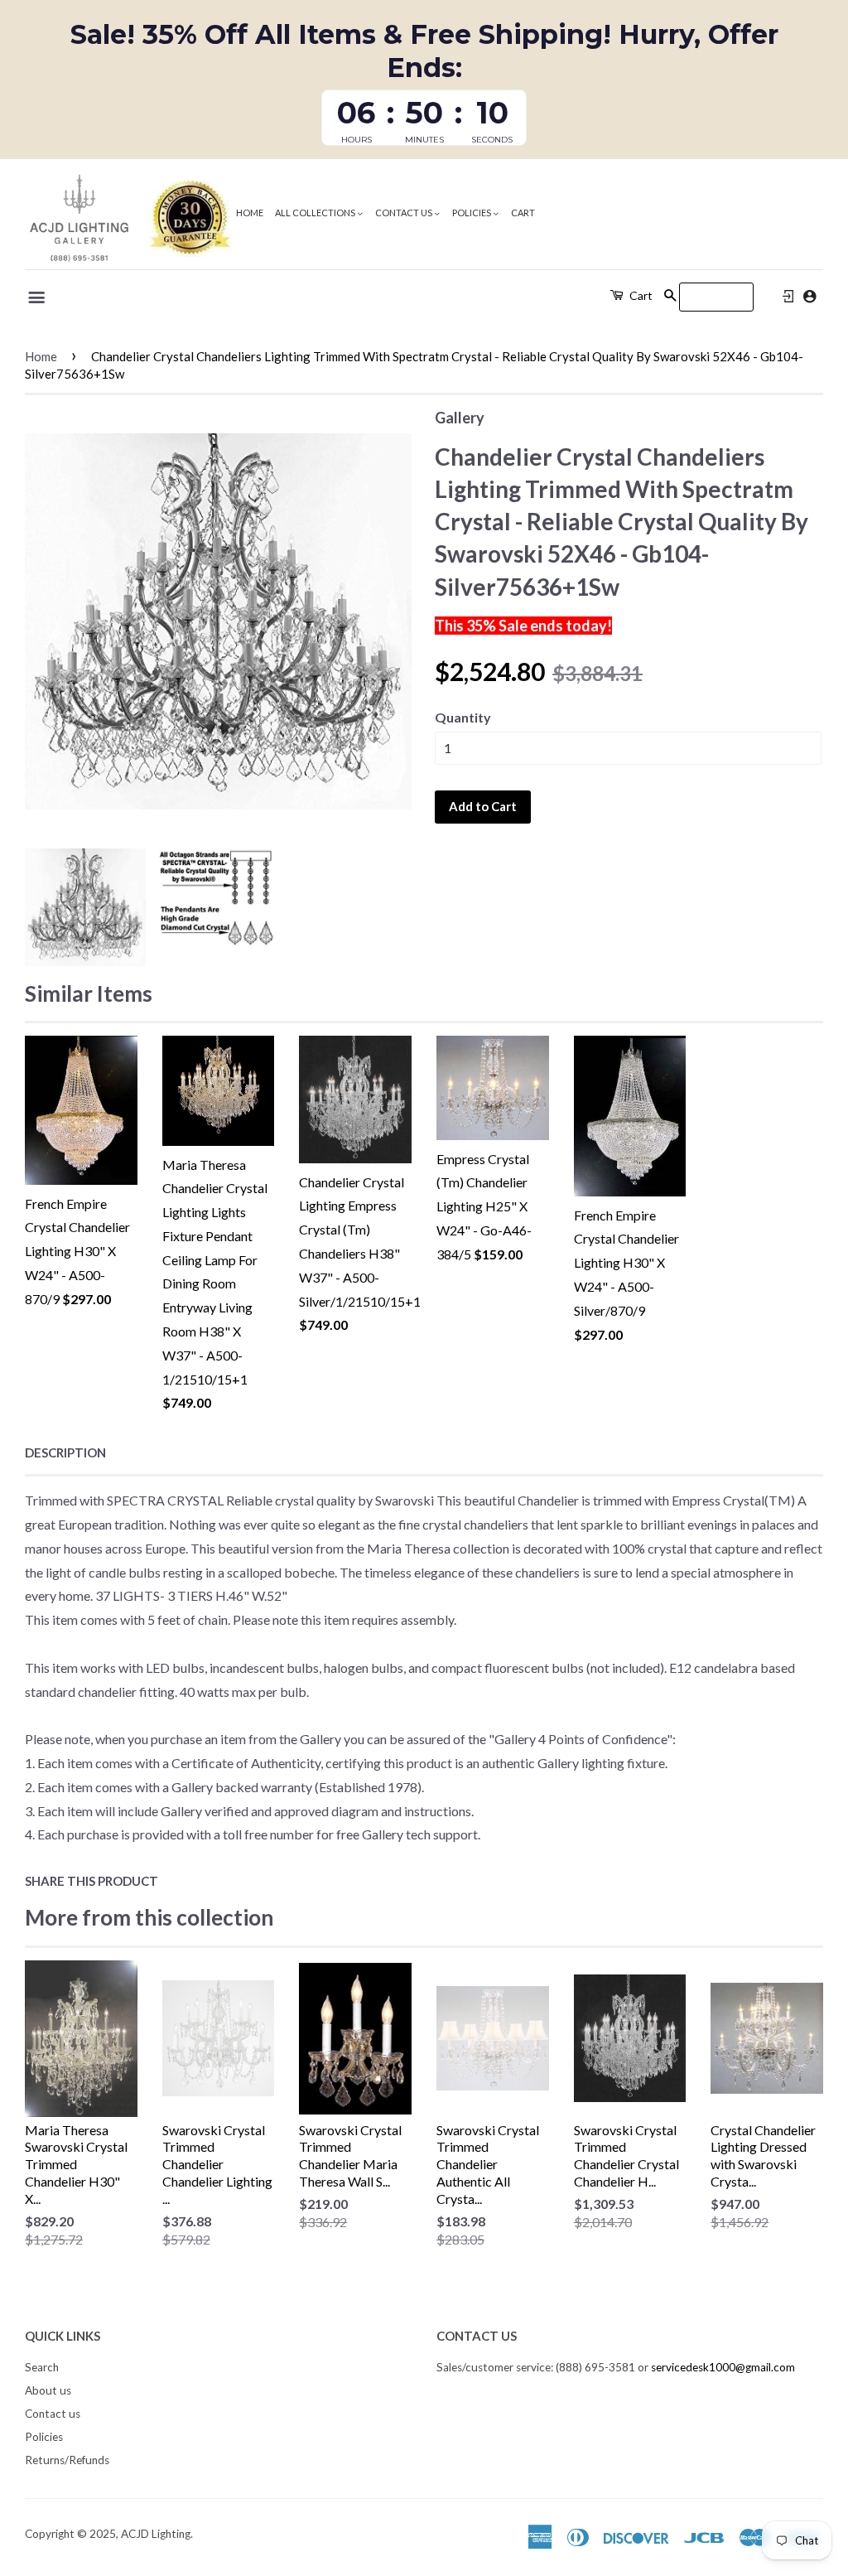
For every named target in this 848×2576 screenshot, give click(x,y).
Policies (472, 213)
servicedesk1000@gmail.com (723, 2367)
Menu (38, 297)
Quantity (463, 717)
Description (65, 1452)
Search (42, 2367)
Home (250, 213)
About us (48, 2390)
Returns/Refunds (67, 2460)
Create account (809, 296)
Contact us (405, 213)
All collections (316, 213)
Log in (788, 297)
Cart (523, 213)
